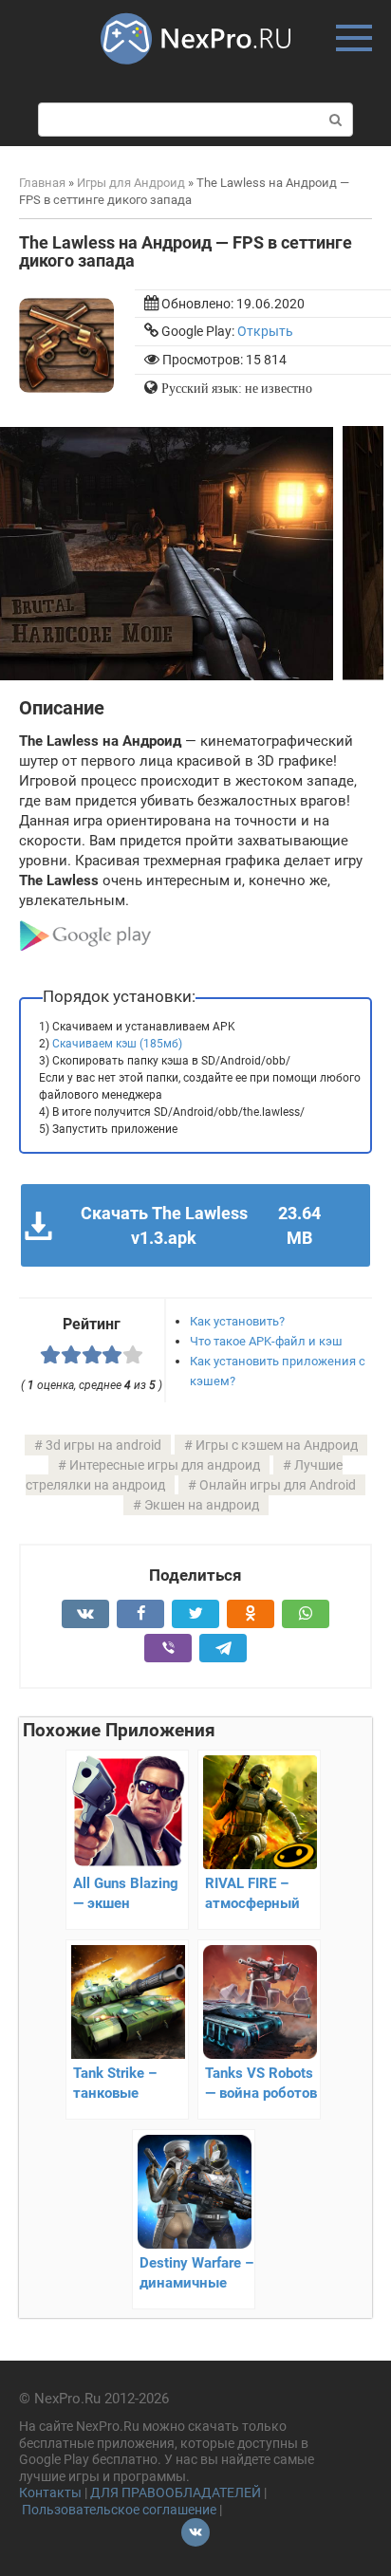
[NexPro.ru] (195, 73)
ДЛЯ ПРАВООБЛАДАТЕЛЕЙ (176, 2493)
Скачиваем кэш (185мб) (117, 1044)
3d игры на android (103, 1445)
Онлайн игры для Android (278, 1485)
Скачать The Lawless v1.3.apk (201, 1225)
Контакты (50, 2493)
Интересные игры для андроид (165, 1465)
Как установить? (237, 1321)
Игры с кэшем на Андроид (277, 1445)
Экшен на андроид (202, 1505)
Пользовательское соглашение (119, 2510)
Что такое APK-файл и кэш (266, 1341)
